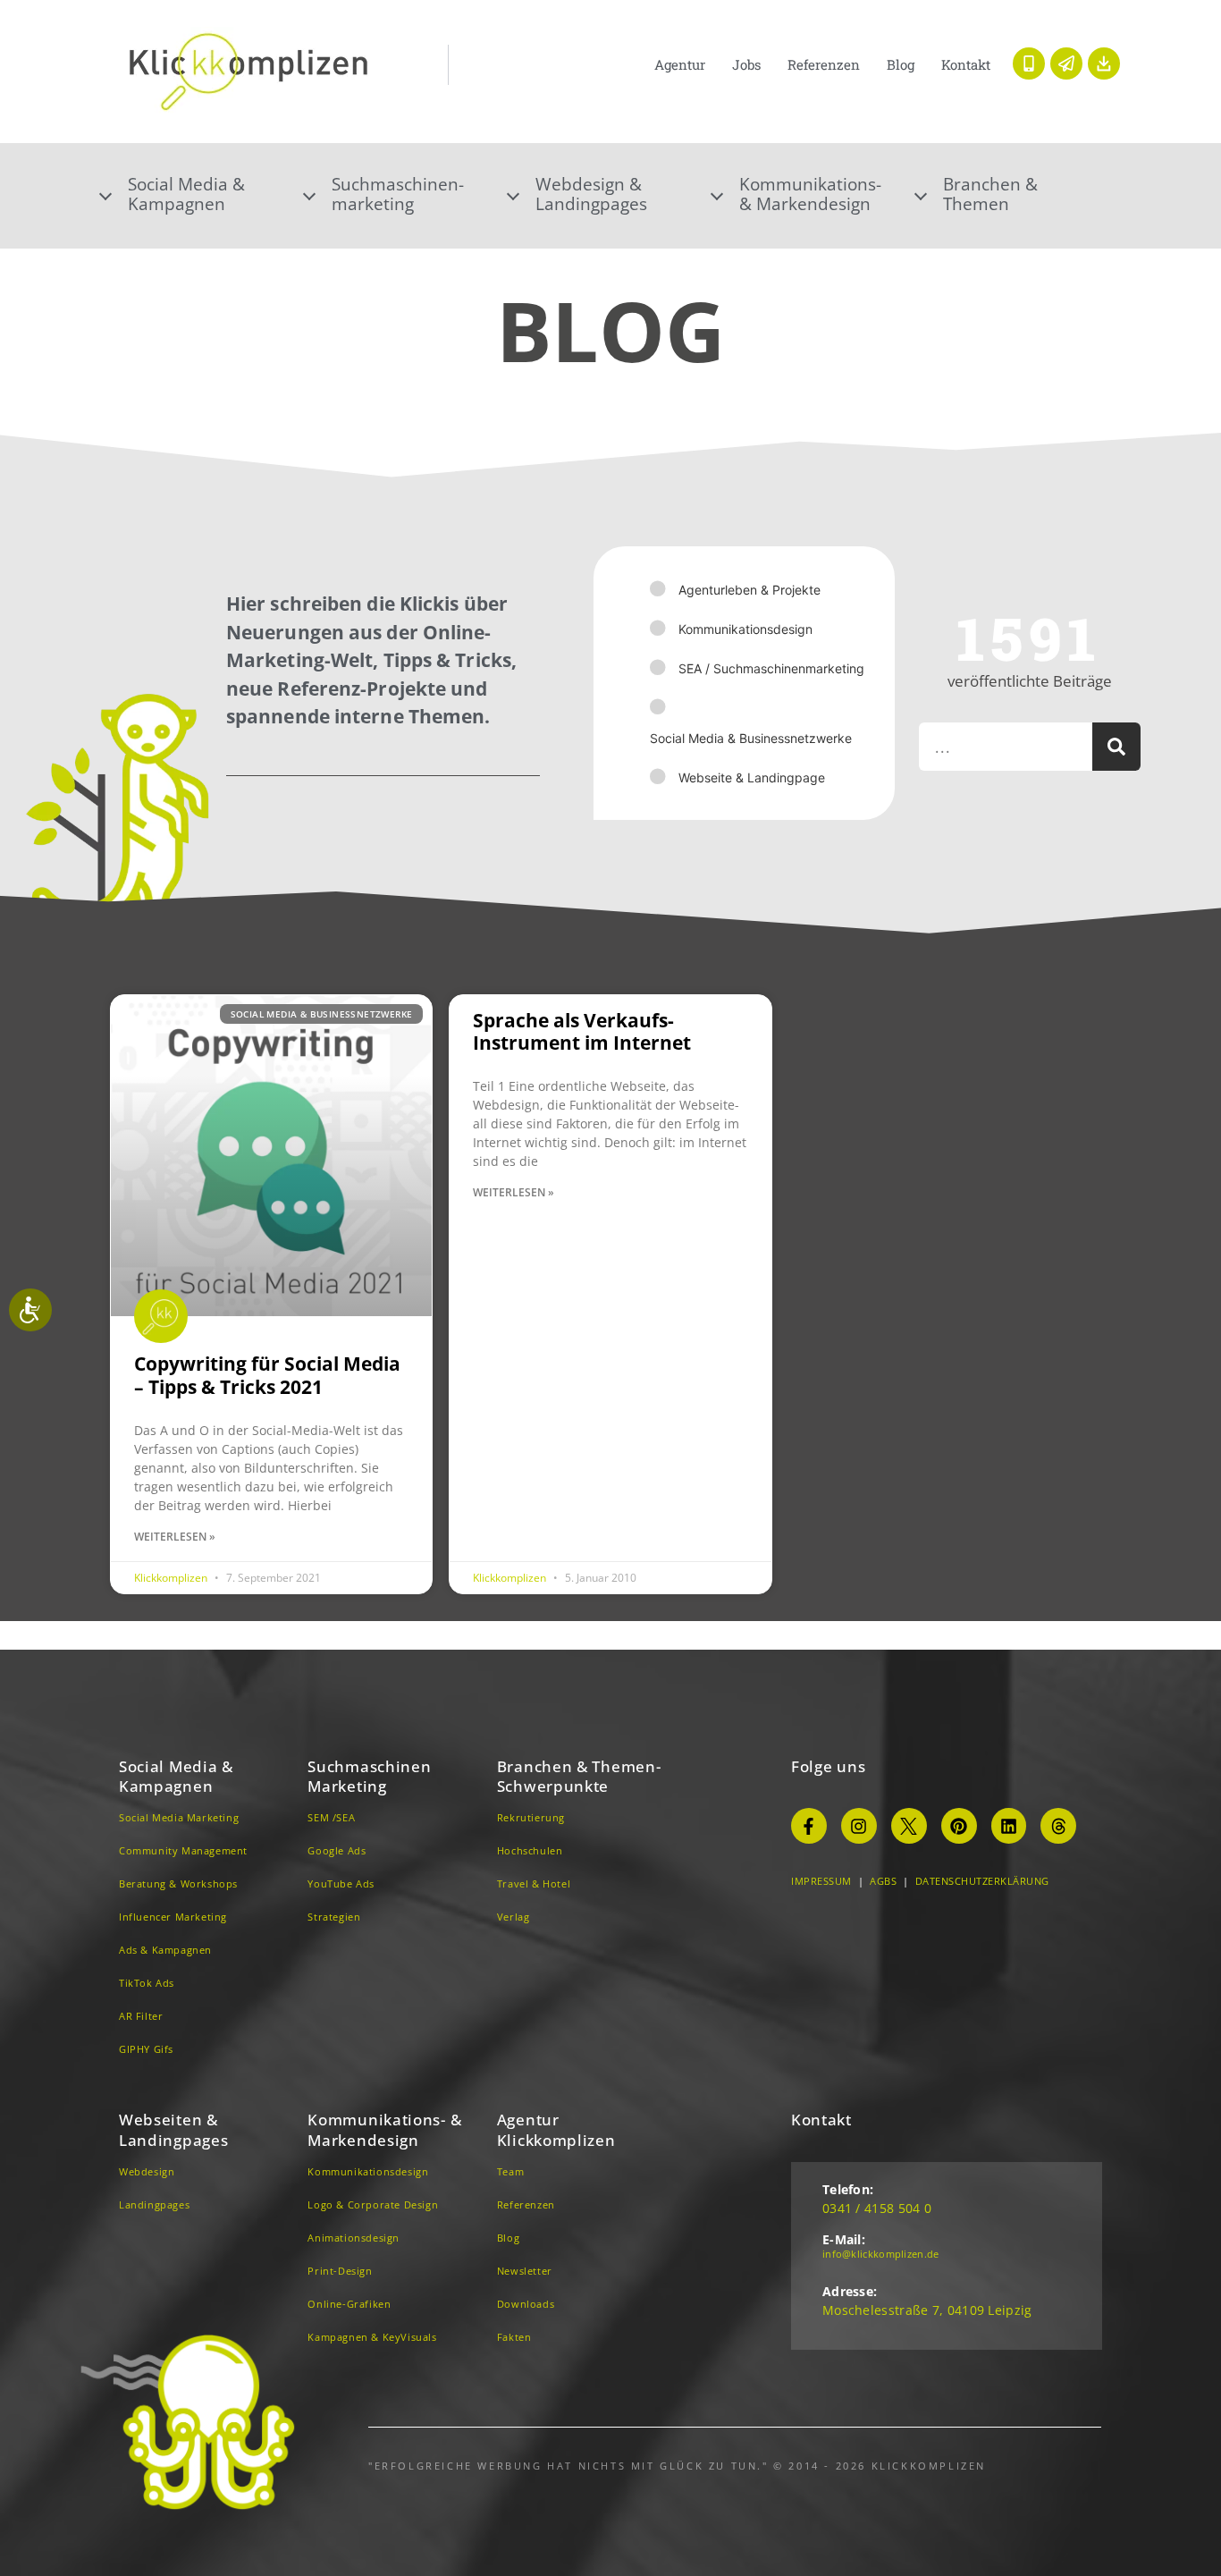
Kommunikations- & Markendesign (810, 194)
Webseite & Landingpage (752, 777)
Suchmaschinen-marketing (398, 194)
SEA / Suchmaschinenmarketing (771, 668)
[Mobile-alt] (1029, 63)
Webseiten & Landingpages (173, 2129)
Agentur (680, 64)
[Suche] (1116, 747)
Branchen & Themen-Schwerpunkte (579, 1776)
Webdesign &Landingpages (591, 194)
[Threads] (1058, 1826)
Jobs (746, 64)
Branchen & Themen (990, 194)
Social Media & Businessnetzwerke (751, 738)
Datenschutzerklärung (982, 1881)
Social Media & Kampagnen (176, 1776)
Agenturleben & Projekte (749, 590)
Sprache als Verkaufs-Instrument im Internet (582, 1031)
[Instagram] (859, 1826)
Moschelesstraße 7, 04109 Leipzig (927, 2310)
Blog (901, 64)
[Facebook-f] (809, 1826)
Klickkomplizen (172, 1578)
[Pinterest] (959, 1826)
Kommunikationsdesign (745, 629)
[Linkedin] (1009, 1826)
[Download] (1104, 63)
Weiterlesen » (175, 1537)
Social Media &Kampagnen (186, 194)
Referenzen (824, 64)
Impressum (821, 1881)
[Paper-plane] (1066, 63)
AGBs (883, 1881)
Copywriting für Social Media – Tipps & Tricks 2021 (267, 1375)
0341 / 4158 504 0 (877, 2208)
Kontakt (966, 64)
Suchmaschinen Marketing (369, 1776)
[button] (203, 194)
